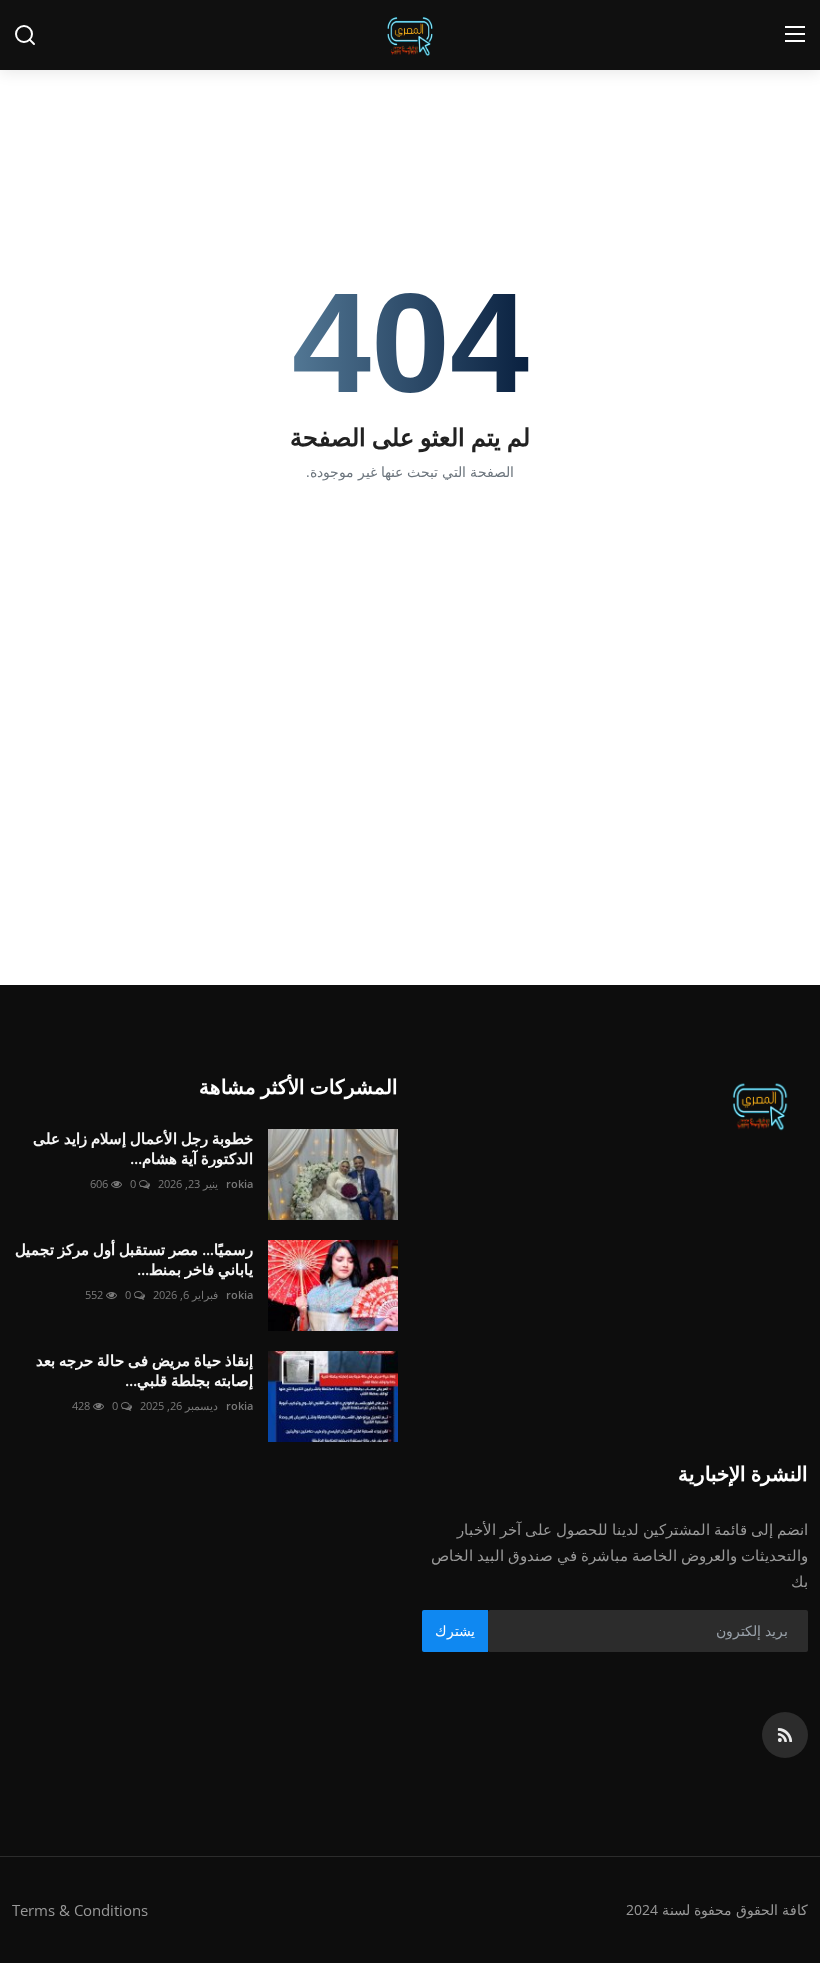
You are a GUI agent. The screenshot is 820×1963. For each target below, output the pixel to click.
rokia (239, 1183)
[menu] (795, 35)
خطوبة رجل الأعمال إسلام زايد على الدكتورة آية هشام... (143, 1148)
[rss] (785, 1735)
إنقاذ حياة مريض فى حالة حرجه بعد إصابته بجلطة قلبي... (144, 1370)
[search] (25, 35)
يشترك (455, 1630)
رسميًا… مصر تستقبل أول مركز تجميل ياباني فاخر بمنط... (134, 1259)
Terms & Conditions (80, 1910)
